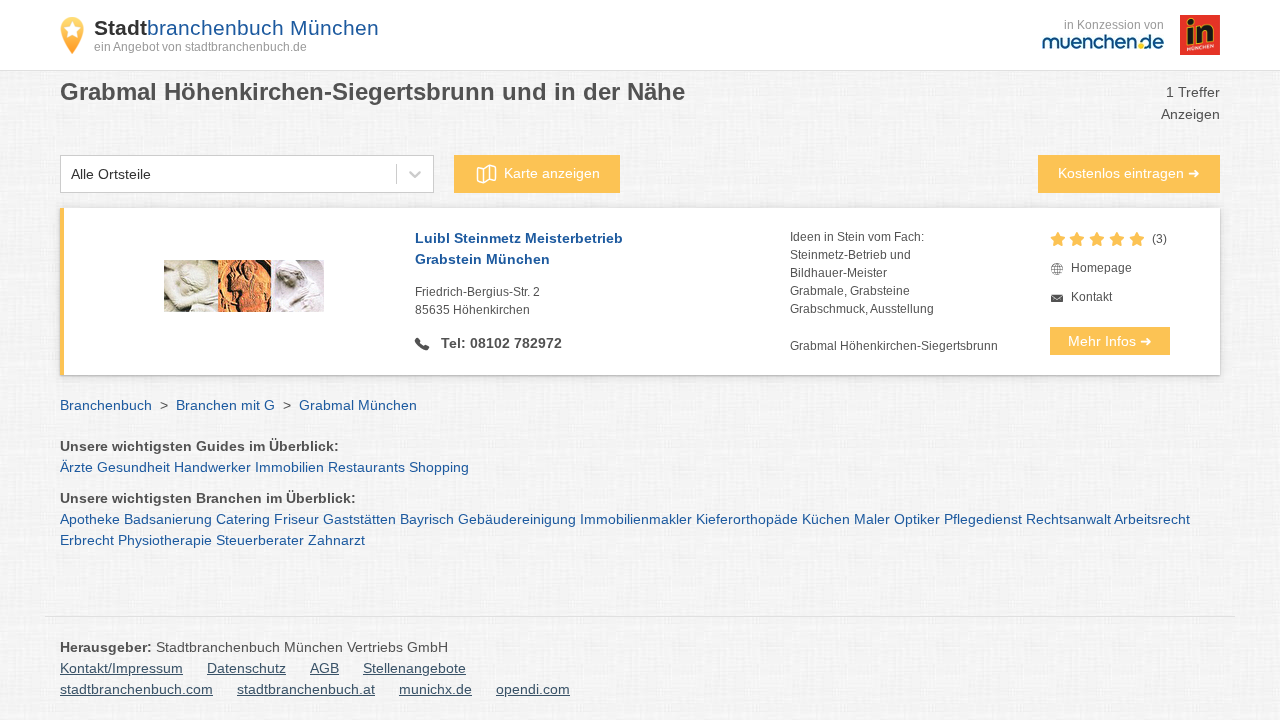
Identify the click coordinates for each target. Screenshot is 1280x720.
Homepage (1101, 268)
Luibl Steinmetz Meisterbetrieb (519, 248)
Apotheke (90, 519)
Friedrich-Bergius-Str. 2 (477, 301)
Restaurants (366, 467)
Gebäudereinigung (517, 519)
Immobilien (289, 467)
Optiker (917, 519)
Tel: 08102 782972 (499, 343)
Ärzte (76, 467)
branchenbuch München (236, 27)
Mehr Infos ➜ (1110, 341)
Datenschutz (246, 668)
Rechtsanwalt (1068, 519)
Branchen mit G (225, 405)
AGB (324, 668)
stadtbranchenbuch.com (136, 689)
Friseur (296, 519)
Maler (872, 519)
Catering (243, 519)
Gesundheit (133, 467)
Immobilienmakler (636, 519)
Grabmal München (358, 405)
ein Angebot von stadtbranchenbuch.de (200, 47)
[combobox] (71, 174)
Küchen (826, 519)
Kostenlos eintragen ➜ (1129, 173)
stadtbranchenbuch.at (306, 689)
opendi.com (533, 689)
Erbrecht (87, 540)
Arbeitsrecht (1152, 519)
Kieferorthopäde (747, 519)
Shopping (439, 467)
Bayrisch (427, 519)
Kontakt (1091, 297)
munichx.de (435, 689)
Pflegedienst (983, 519)
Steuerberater (260, 540)
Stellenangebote (414, 668)
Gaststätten (359, 519)
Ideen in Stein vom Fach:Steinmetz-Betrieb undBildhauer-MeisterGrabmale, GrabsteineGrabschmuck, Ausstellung (862, 273)
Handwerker (212, 467)
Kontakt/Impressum (121, 668)
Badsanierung (168, 519)
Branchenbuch (106, 405)
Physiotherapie (165, 540)
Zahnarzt (336, 540)
